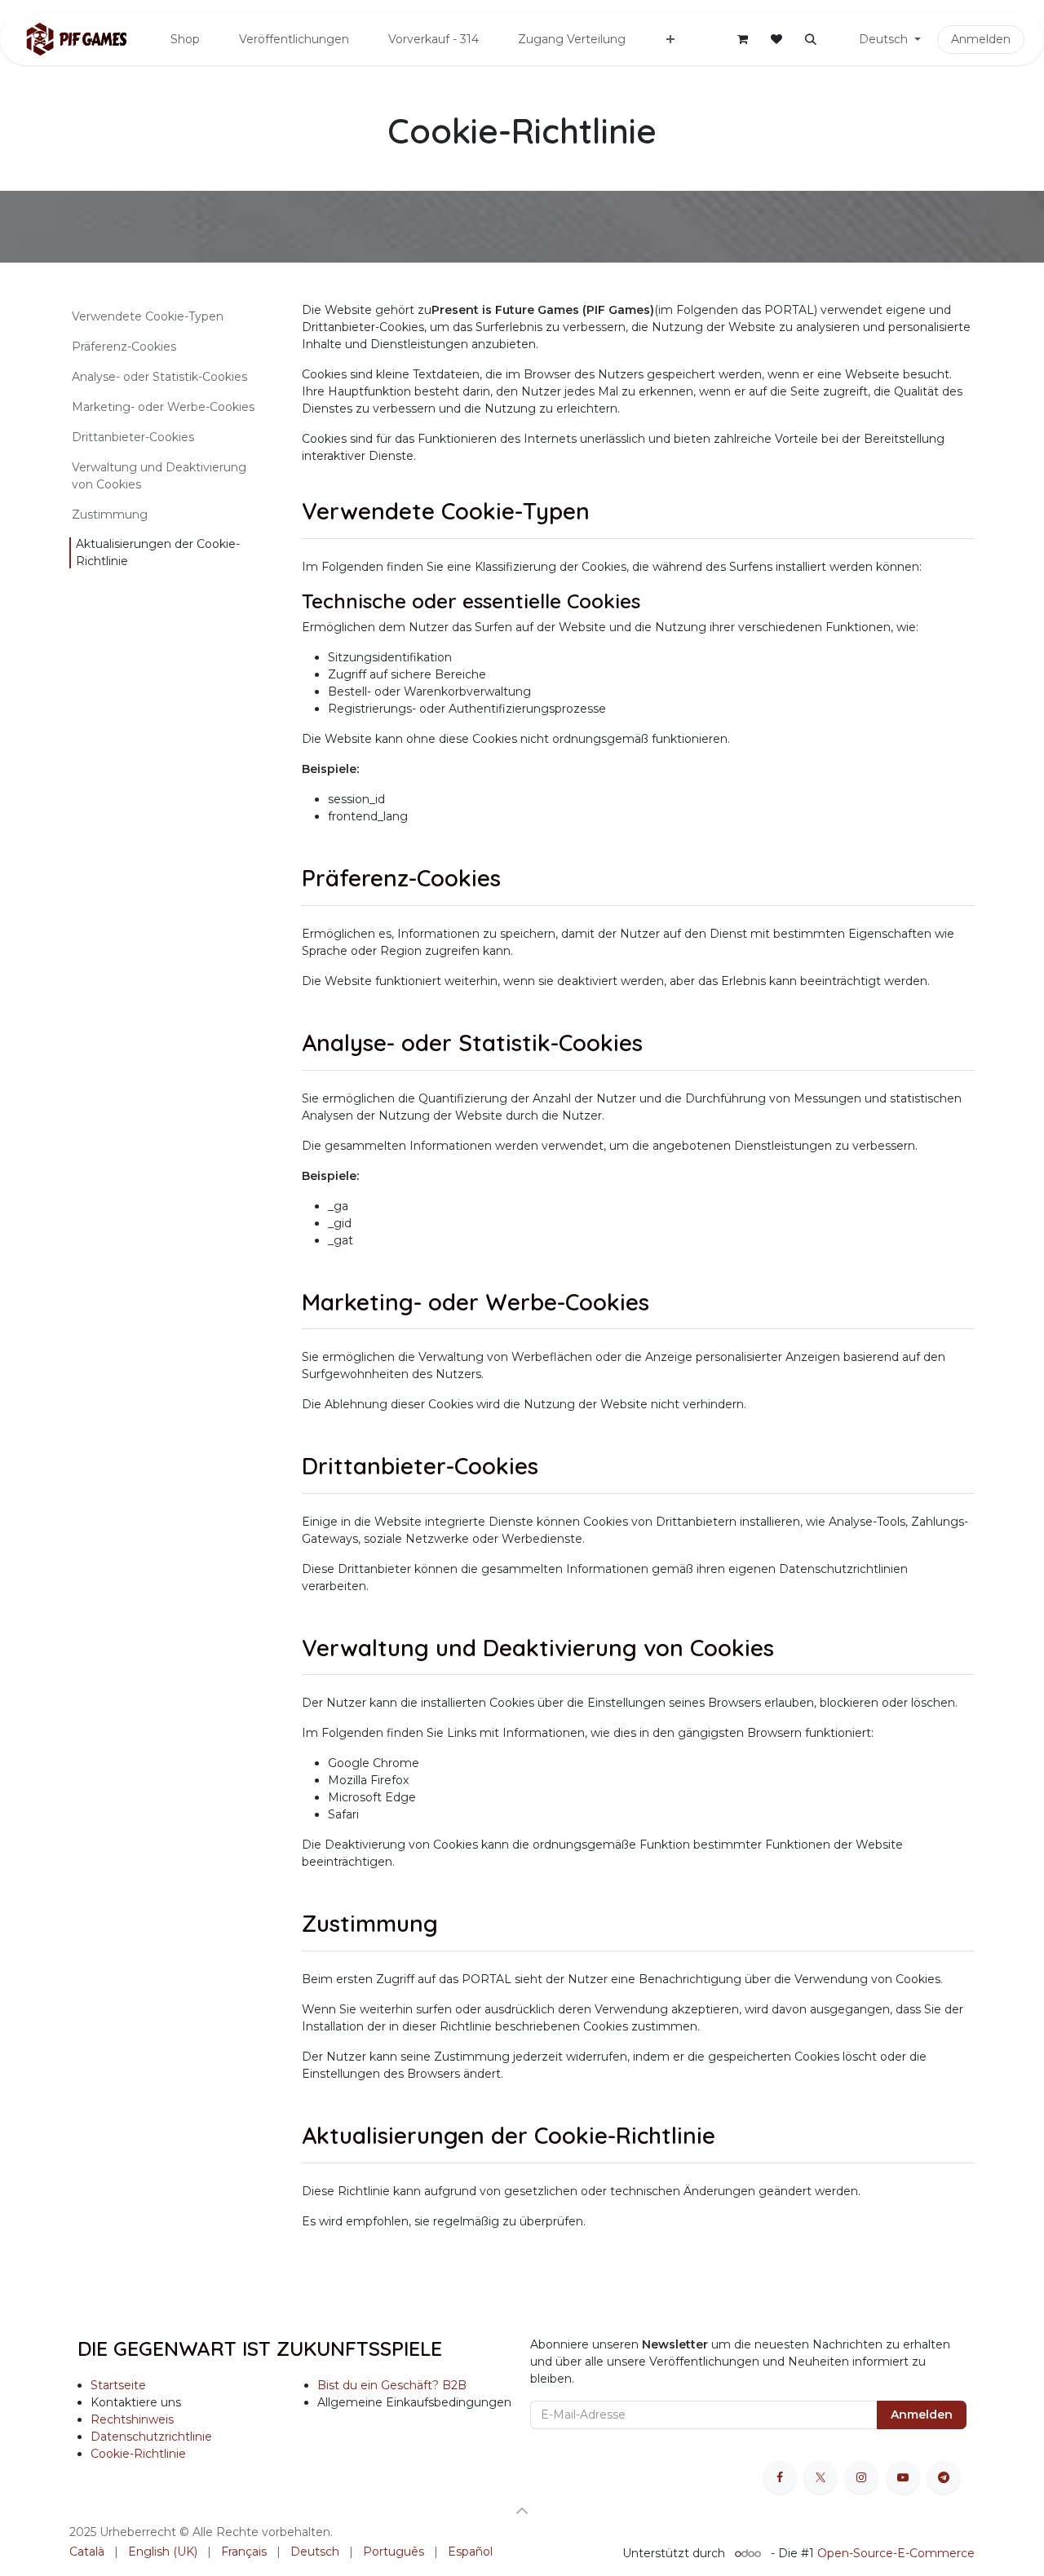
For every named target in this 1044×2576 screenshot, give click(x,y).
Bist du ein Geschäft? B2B (392, 2385)
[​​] (836, 40)
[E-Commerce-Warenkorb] (742, 39)
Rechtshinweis (132, 2419)
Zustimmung (110, 515)
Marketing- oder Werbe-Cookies (163, 407)
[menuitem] (185, 40)
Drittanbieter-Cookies (133, 437)
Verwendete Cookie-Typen (148, 316)
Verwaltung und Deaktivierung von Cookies (159, 476)
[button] (811, 39)
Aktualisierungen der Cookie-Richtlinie (158, 552)
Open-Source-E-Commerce (896, 2553)
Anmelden (981, 39)
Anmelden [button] (922, 2415)
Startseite (118, 2385)
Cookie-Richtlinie (138, 2454)
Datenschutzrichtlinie (151, 2437)
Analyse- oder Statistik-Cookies (159, 377)
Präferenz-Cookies (124, 347)
